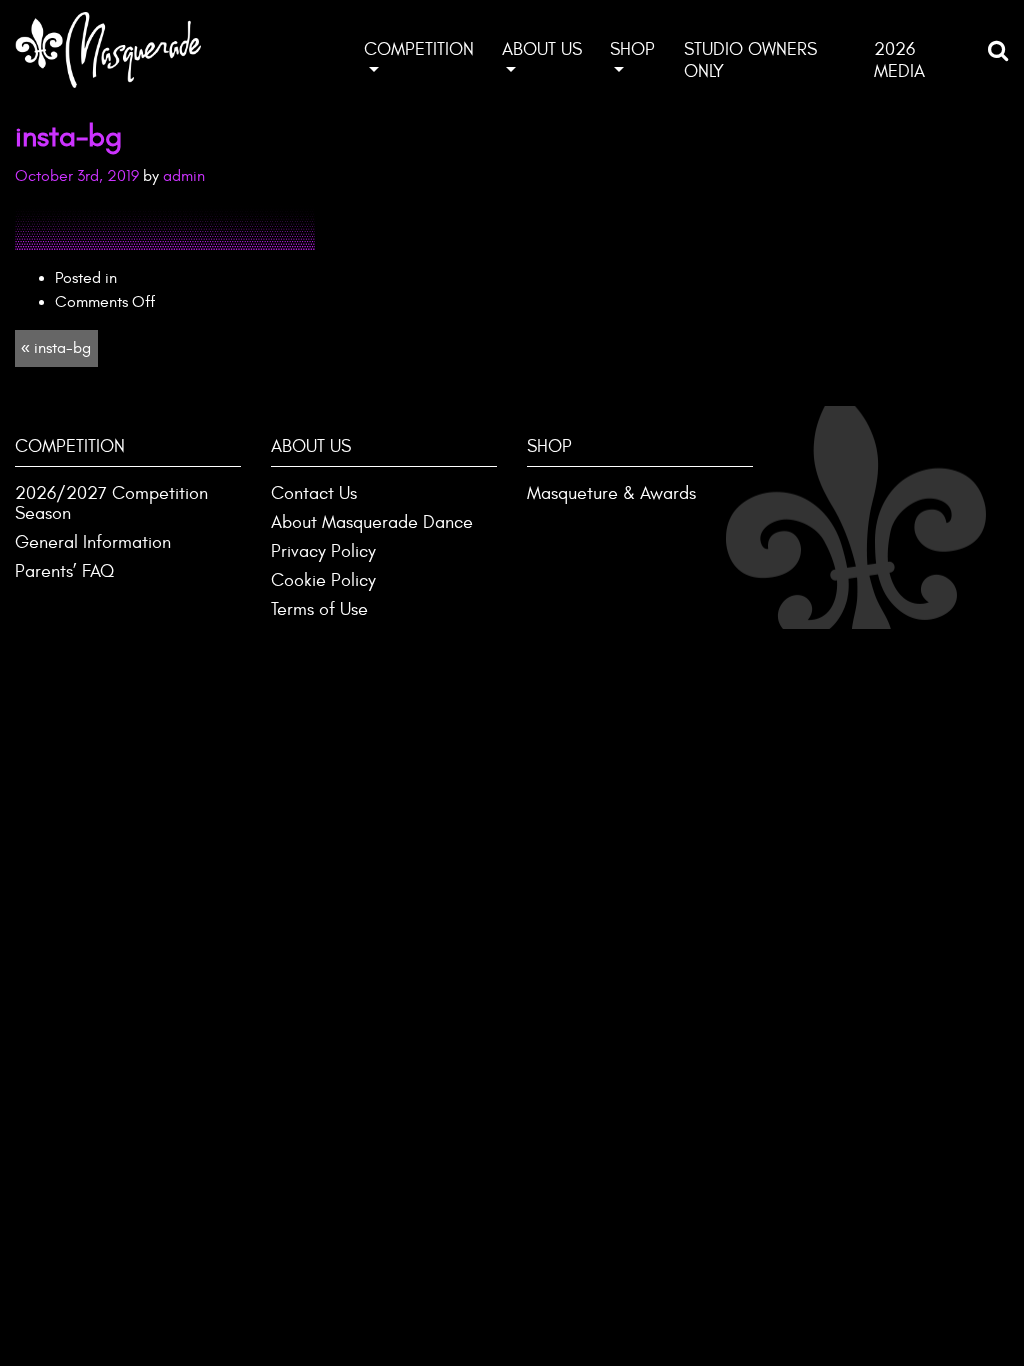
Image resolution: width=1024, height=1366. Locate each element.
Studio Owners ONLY (750, 60)
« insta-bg (56, 348)
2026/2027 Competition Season (111, 503)
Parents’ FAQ (64, 571)
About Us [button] (542, 49)
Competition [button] (419, 49)
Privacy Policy (323, 551)
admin (184, 176)
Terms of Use (319, 609)
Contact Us (314, 493)
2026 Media (899, 60)
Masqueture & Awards (611, 493)
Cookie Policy (323, 580)
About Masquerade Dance (372, 522)
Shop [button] (632, 49)
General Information (93, 542)
